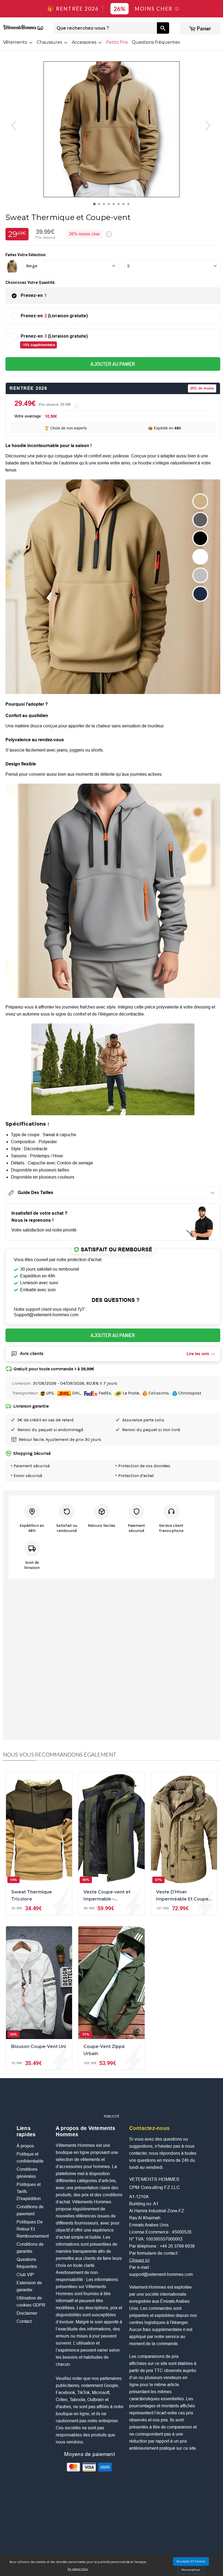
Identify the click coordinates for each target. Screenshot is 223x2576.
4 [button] (110, 205)
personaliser (191, 2570)
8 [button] (130, 205)
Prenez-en (34, 295)
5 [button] (115, 205)
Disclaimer (27, 2313)
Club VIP (25, 2275)
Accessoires (85, 42)
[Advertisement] (116, 2099)
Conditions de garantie (30, 2248)
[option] (112, 129)
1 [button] (95, 205)
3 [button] (105, 205)
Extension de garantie (29, 2286)
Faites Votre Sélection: (26, 255)
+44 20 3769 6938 (177, 2246)
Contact (24, 2321)
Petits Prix (117, 42)
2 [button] (100, 205)
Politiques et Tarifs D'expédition (29, 2192)
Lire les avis (198, 1354)
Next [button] (213, 125)
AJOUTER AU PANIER (113, 364)
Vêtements (16, 42)
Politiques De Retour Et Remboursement (33, 2229)
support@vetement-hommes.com (161, 2274)
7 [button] (125, 205)
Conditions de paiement (30, 2210)
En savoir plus (78, 2569)
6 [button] (120, 205)
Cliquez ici (139, 2260)
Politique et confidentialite (30, 2158)
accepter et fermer (191, 2561)
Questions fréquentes (156, 42)
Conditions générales (27, 2173)
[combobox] (105, 28)
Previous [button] (10, 125)
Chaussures (50, 42)
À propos (25, 2146)
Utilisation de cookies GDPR (31, 2302)
